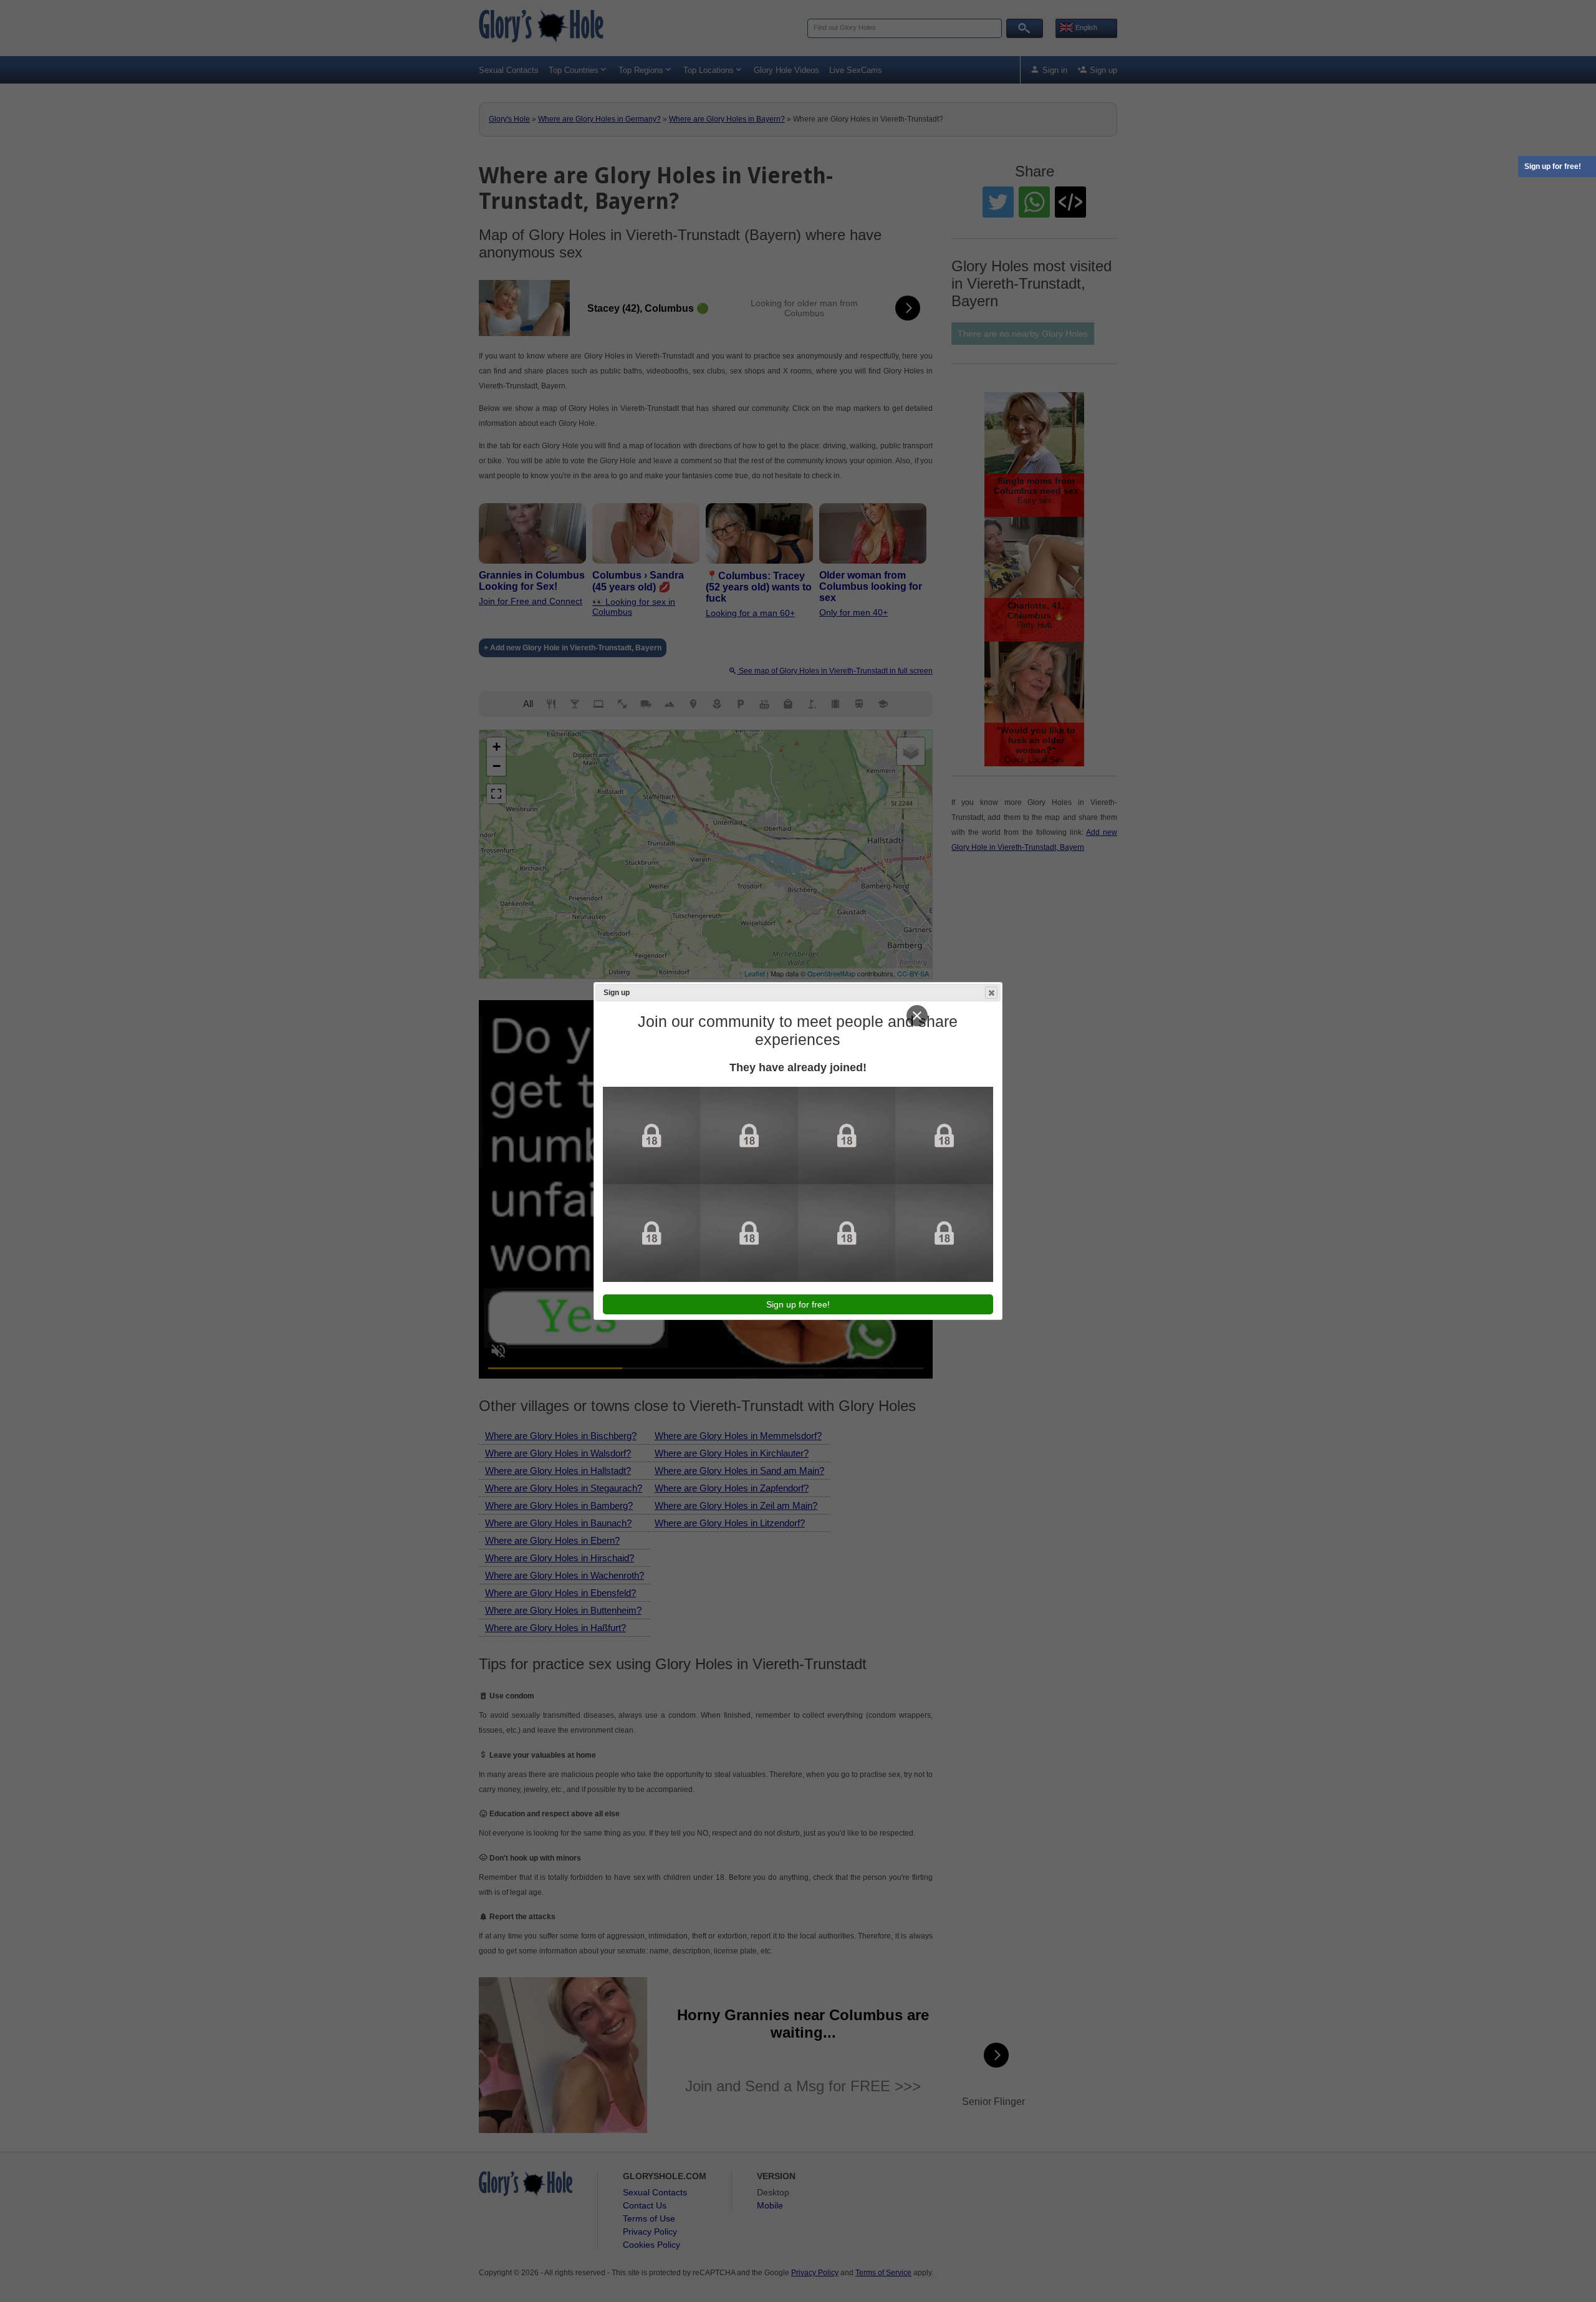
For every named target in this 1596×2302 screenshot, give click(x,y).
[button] (991, 993)
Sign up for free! (1553, 166)
